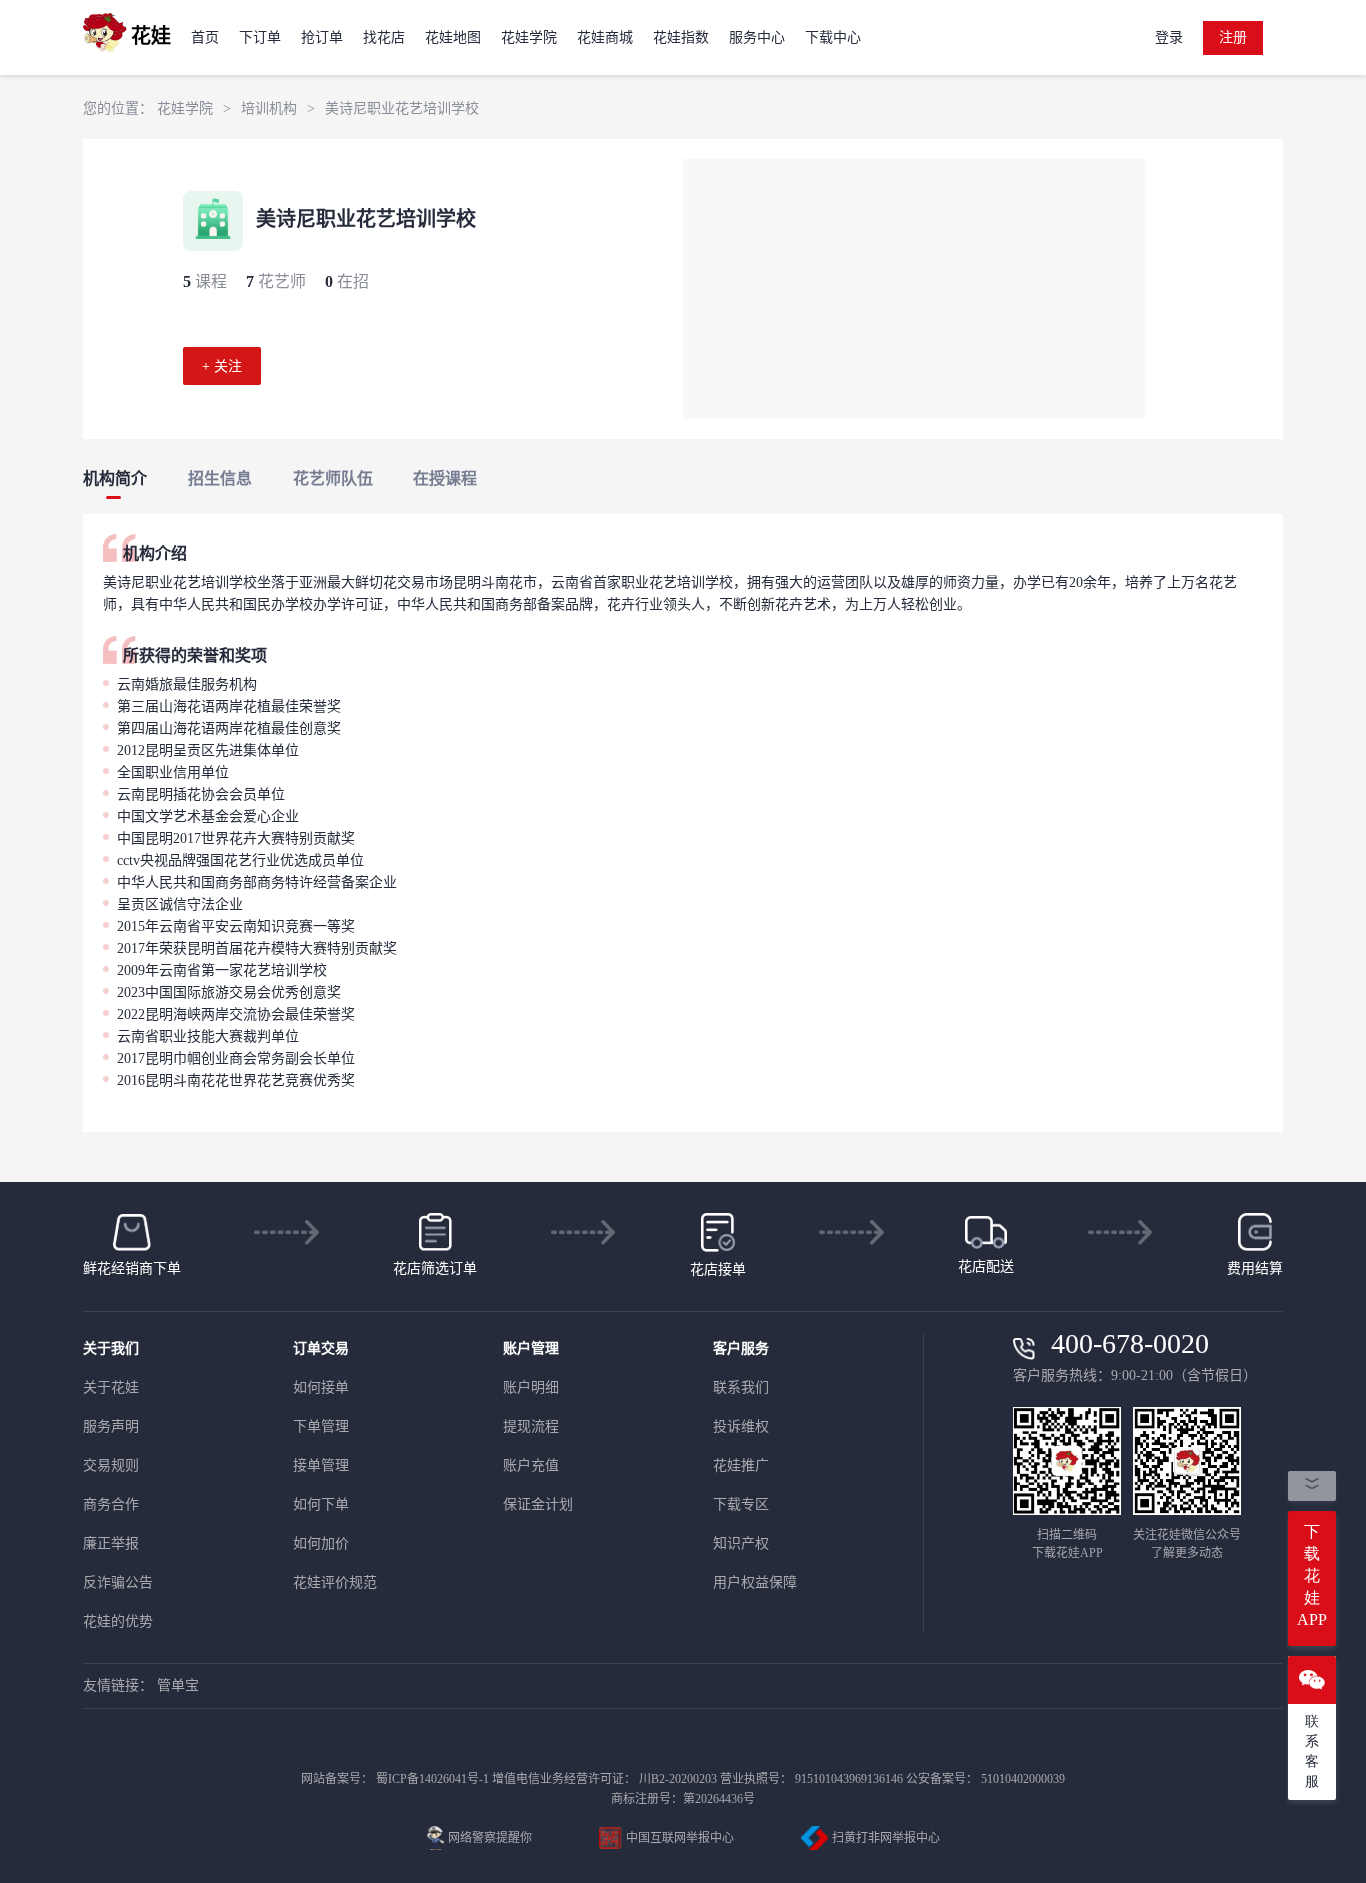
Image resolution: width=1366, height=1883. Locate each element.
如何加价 (321, 1543)
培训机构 (269, 108)
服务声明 (111, 1426)
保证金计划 (538, 1504)
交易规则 (111, 1465)
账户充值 (531, 1465)
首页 (205, 37)
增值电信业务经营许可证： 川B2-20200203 (604, 1779)
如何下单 (321, 1504)
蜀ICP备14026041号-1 (432, 1779)
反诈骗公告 (118, 1582)
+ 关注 (222, 366)
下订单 (260, 37)
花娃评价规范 (335, 1582)
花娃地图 (453, 37)
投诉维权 (741, 1426)
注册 (1233, 37)
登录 (1169, 37)
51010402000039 (1023, 1779)
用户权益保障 (755, 1582)
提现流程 (531, 1426)
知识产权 (741, 1543)
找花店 (384, 37)
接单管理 (321, 1465)
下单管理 (321, 1426)
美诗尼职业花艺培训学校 (402, 108)
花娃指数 (681, 37)
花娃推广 (741, 1465)
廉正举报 (111, 1543)
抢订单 (322, 37)
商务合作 (111, 1504)
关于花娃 (111, 1387)
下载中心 (833, 37)
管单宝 (178, 1685)
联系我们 (741, 1387)
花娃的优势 (118, 1621)
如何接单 (321, 1387)
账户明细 (531, 1387)
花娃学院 (529, 37)
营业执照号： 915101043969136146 (811, 1779)
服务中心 (757, 37)
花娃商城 (605, 37)
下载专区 (741, 1504)
